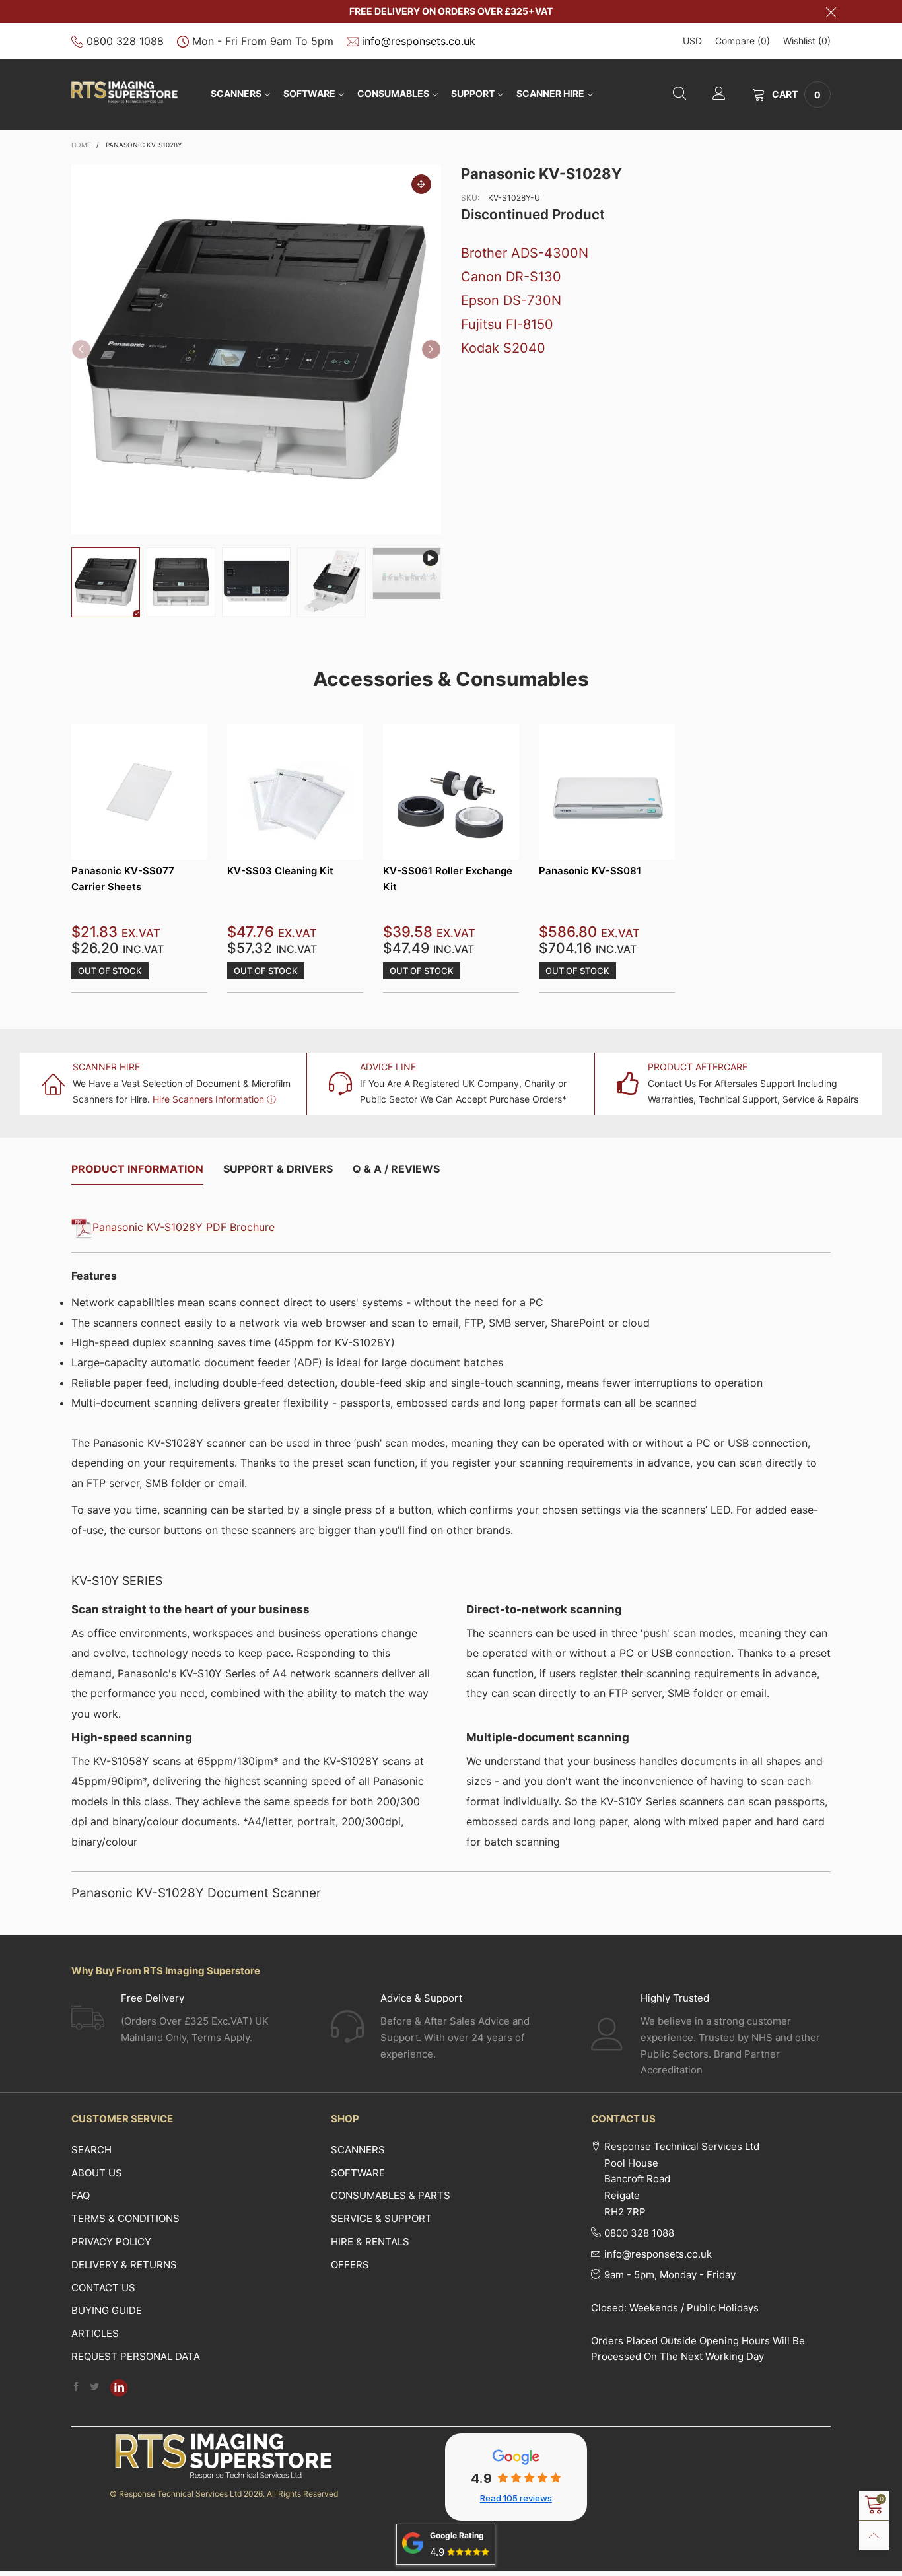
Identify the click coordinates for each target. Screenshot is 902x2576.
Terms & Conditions (125, 2218)
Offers (350, 2265)
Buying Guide (107, 2310)
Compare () (743, 41)
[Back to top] (874, 2535)
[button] (81, 349)
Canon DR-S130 (511, 277)
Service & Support (381, 2218)
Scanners (236, 93)
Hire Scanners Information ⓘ (214, 1099)
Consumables (393, 93)
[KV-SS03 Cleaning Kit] (295, 792)
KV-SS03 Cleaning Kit (280, 871)
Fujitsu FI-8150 (507, 324)
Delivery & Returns (124, 2265)
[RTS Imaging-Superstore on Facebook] (76, 2387)
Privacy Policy (111, 2242)
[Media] (421, 184)
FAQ (81, 2195)
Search (91, 2150)
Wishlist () (807, 41)
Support (473, 93)
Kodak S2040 (503, 348)
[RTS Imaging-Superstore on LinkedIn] (119, 2388)
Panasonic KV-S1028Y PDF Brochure (184, 1227)
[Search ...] (679, 95)
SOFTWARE (309, 93)
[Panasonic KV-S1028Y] (407, 574)
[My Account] (719, 95)
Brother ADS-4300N (525, 253)
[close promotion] (831, 12)
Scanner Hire (550, 93)
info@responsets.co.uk (419, 41)
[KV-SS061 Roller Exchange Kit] (451, 792)
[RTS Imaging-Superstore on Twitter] (94, 2387)
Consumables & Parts (391, 2195)
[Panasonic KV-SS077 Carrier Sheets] (139, 792)
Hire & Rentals (370, 2242)
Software (358, 2173)
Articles (95, 2333)
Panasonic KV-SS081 (590, 871)
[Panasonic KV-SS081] (607, 792)
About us (97, 2173)
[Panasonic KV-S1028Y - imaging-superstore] (256, 349)
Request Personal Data (136, 2356)
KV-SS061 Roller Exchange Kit (448, 878)
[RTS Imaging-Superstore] (124, 92)
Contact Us (103, 2288)
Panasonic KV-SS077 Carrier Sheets (123, 878)
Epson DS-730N (511, 300)
